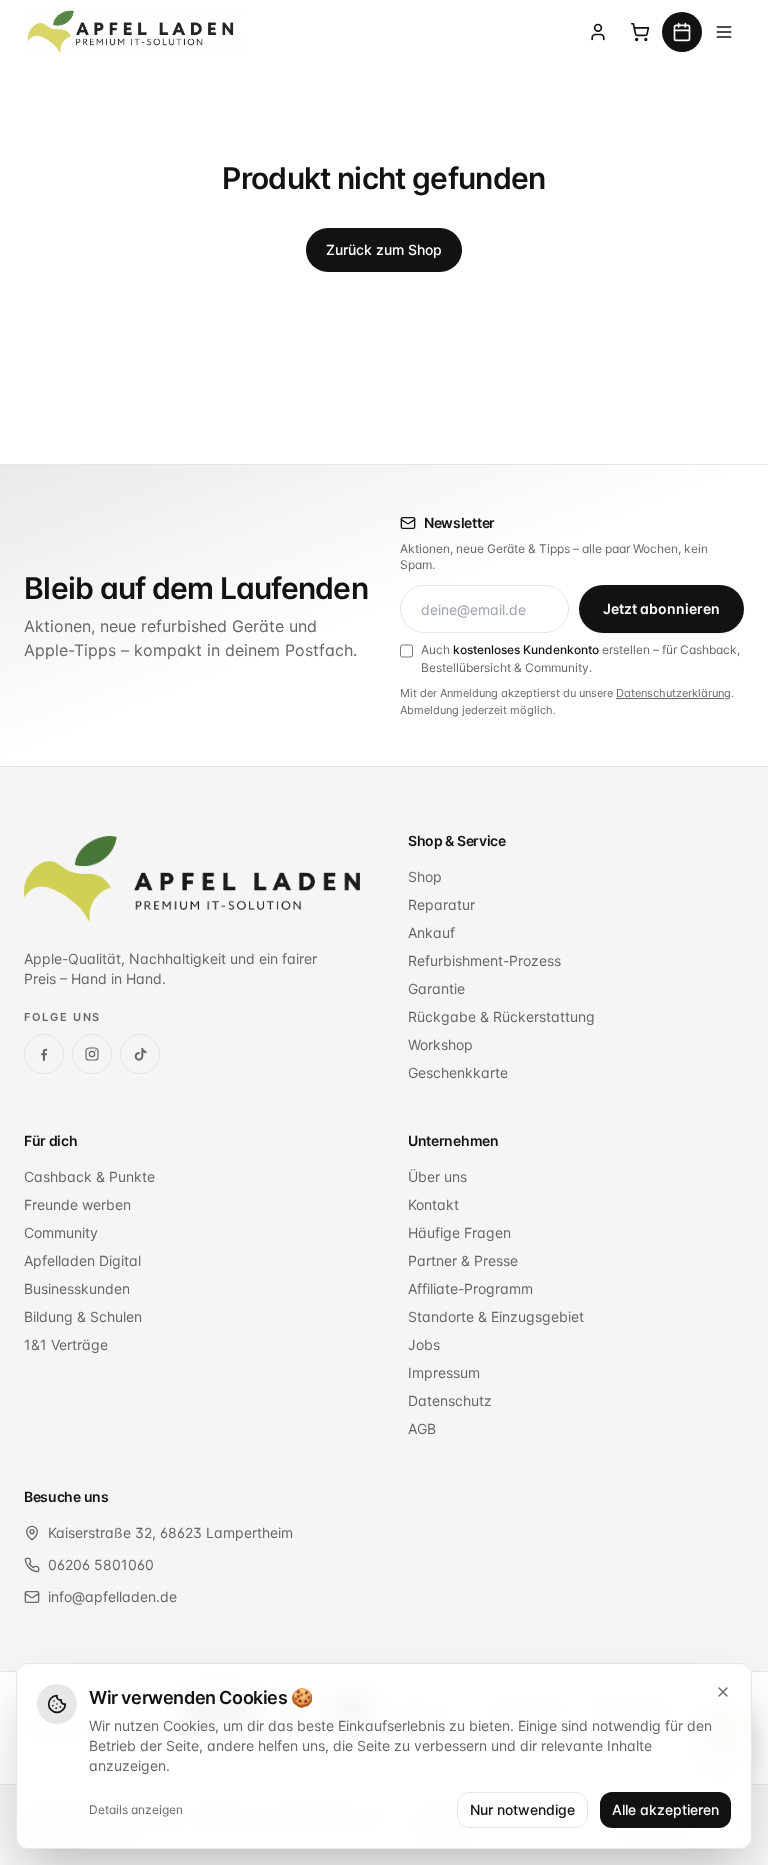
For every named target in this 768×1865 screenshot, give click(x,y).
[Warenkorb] (640, 32)
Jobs (424, 1344)
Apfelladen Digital (82, 1260)
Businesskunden (77, 1288)
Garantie (436, 988)
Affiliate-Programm (470, 1288)
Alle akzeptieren (665, 1809)
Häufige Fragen (459, 1232)
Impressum (444, 1372)
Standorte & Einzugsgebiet (496, 1316)
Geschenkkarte (458, 1072)
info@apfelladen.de (112, 1596)
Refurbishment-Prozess (484, 960)
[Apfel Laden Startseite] (192, 879)
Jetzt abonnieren (661, 608)
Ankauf (431, 932)
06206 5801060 (101, 1564)
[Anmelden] (598, 32)
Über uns (437, 1176)
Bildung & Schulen (83, 1316)
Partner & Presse (463, 1260)
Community (61, 1232)
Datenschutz (450, 1400)
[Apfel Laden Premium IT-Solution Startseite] (133, 32)
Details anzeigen (136, 1809)
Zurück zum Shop (384, 249)
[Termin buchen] (682, 32)
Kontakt (433, 1204)
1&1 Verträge (66, 1344)
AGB (422, 1428)
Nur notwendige (522, 1809)
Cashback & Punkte (89, 1176)
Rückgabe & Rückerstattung (501, 1016)
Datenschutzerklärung (673, 693)
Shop (425, 876)
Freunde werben (77, 1204)
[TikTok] (140, 1054)
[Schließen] (723, 1692)
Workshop (440, 1044)
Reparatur (441, 904)
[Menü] (724, 32)
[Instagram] (92, 1054)
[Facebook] (44, 1054)
